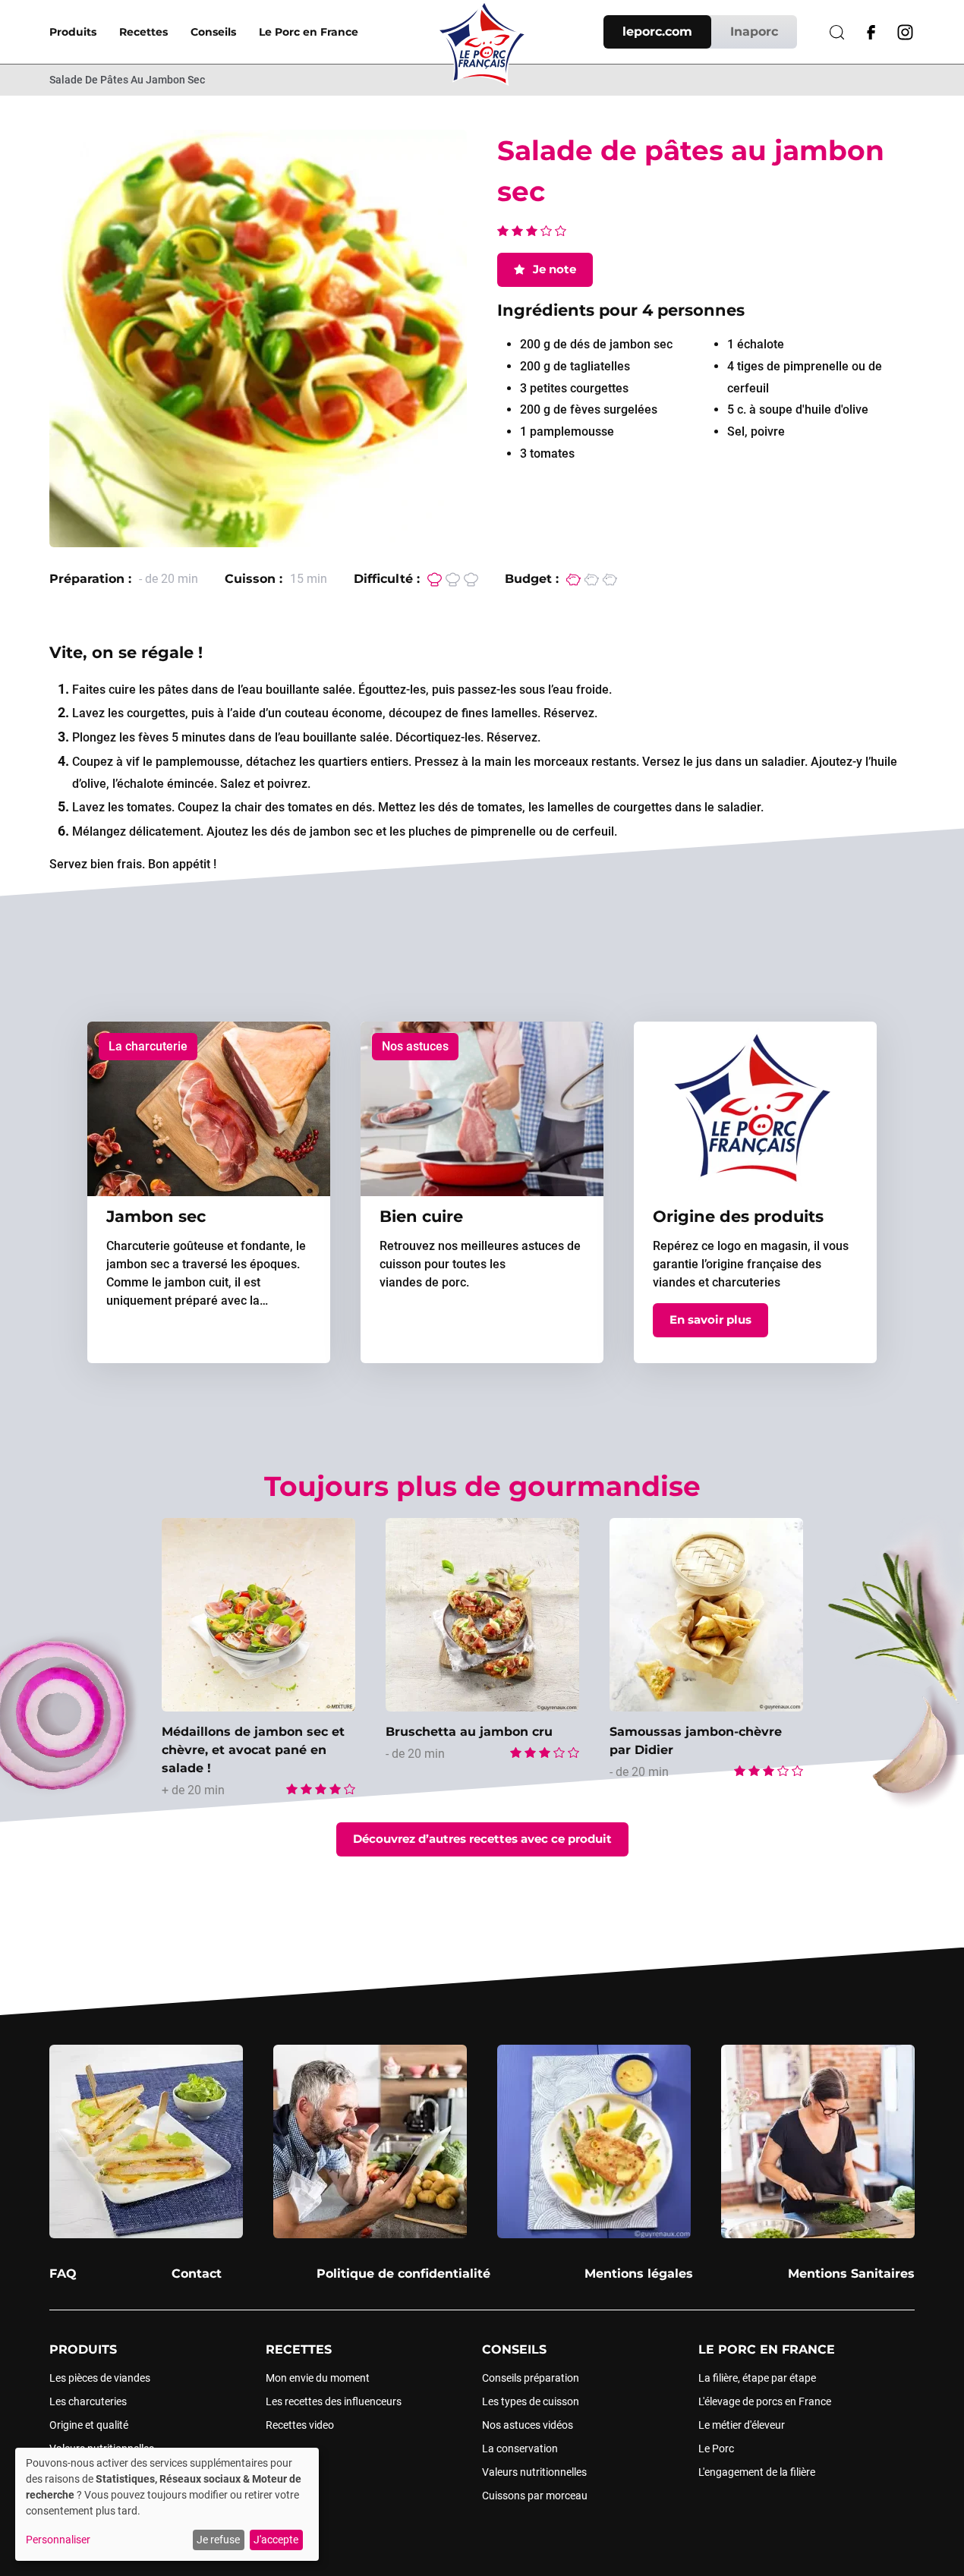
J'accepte (276, 2540)
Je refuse (218, 2540)
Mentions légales (639, 2274)
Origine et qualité (89, 2425)
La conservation (520, 2448)
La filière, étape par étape (757, 2378)
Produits (73, 32)
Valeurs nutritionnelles (534, 2472)
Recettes (143, 32)
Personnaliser (58, 2540)
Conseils (213, 32)
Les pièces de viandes (100, 2378)
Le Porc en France (309, 32)
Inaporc (754, 31)
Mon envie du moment (318, 2378)
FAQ (63, 2274)
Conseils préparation (531, 2378)
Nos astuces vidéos (528, 2425)
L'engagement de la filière (757, 2472)
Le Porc (716, 2448)
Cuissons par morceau (535, 2496)
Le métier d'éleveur (742, 2425)
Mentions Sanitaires (851, 2274)
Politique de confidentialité (403, 2274)
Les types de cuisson (531, 2401)
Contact (197, 2274)
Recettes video (300, 2425)
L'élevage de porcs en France (765, 2401)
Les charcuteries (88, 2401)
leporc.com (657, 31)
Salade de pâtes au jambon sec (127, 80)
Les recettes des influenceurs (334, 2401)
